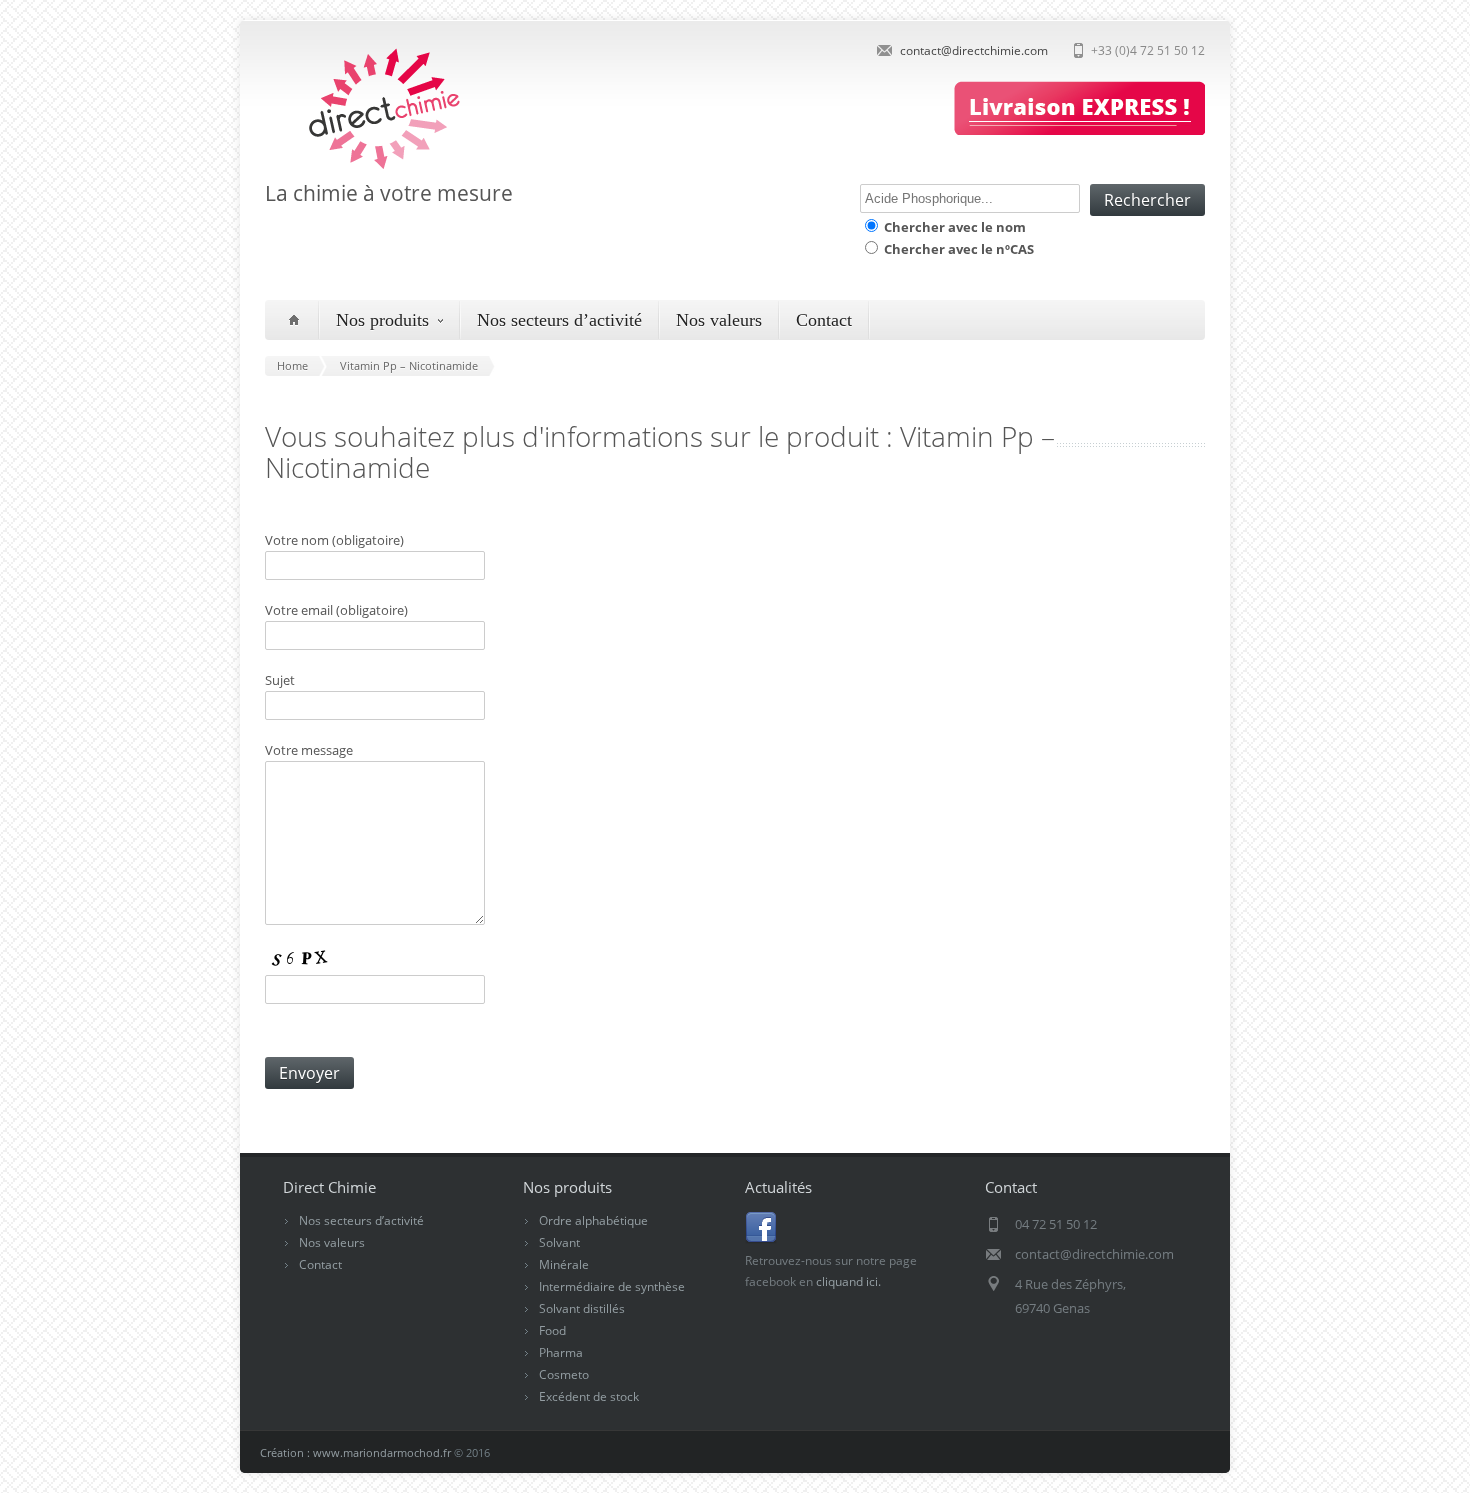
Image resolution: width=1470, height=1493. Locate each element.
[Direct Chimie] (365, 168)
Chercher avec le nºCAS (957, 249)
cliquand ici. (848, 1281)
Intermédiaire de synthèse (612, 1286)
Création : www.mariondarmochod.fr (355, 1452)
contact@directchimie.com (974, 50)
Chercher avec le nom (953, 227)
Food (552, 1330)
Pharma (561, 1352)
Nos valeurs (719, 320)
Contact (824, 320)
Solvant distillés (582, 1308)
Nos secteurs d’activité (559, 320)
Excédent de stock (589, 1396)
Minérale (564, 1264)
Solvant (559, 1242)
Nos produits (382, 320)
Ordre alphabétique (593, 1220)
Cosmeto (564, 1374)
